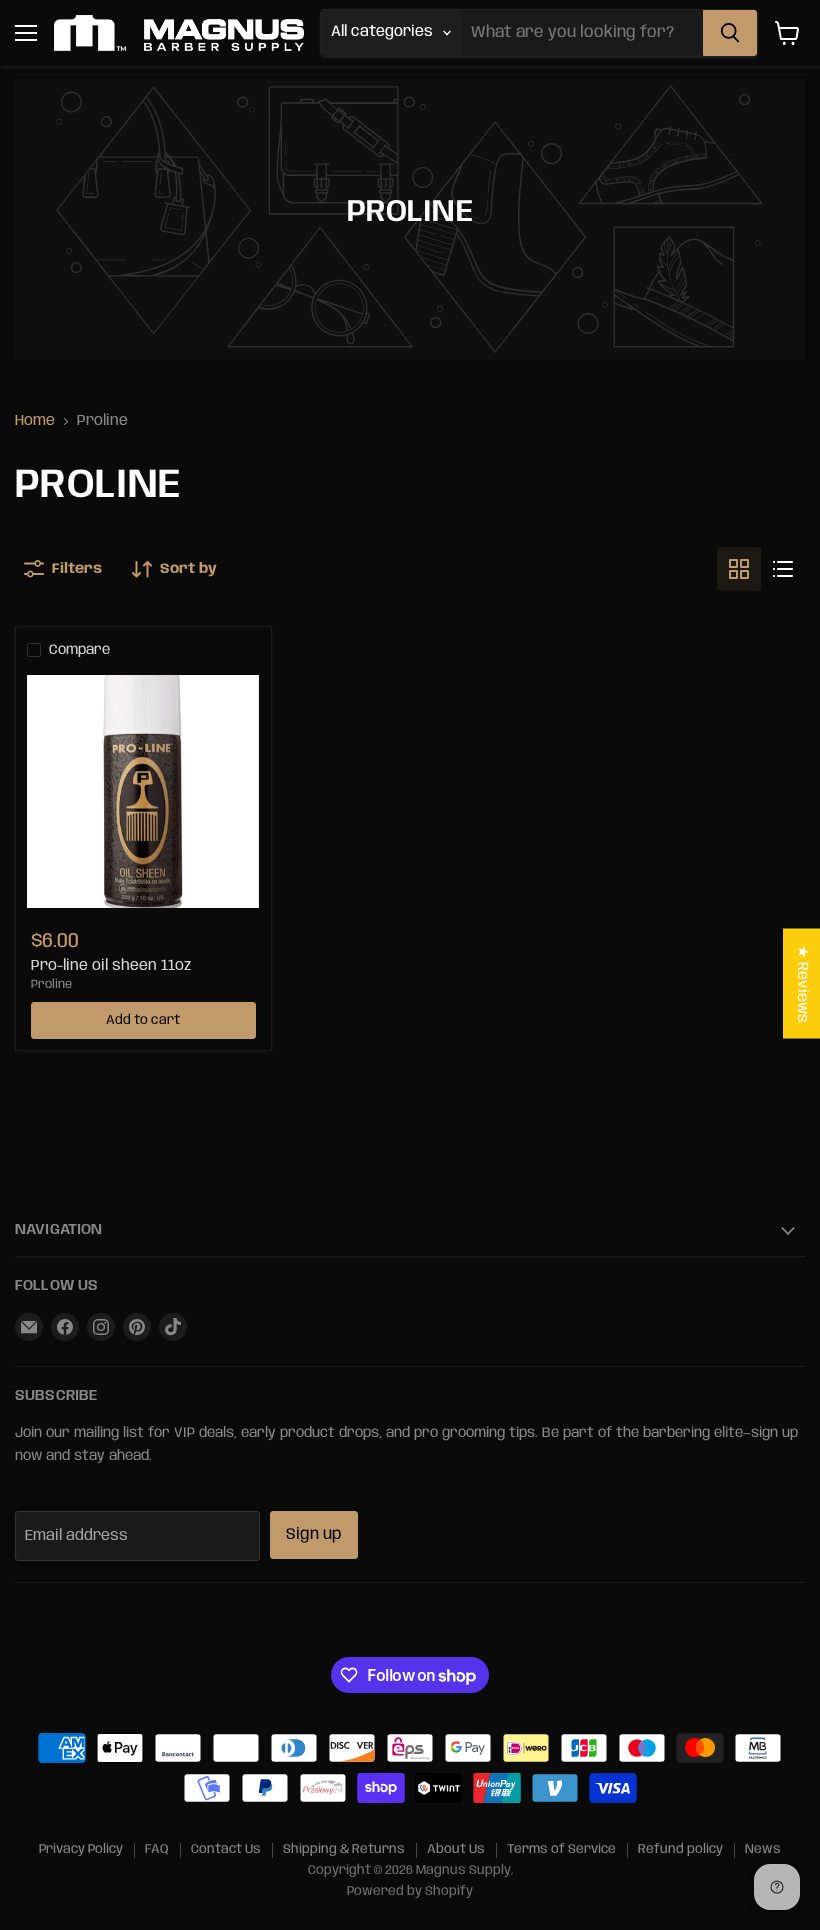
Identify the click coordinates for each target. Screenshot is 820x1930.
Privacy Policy (81, 1849)
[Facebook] (65, 1327)
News (763, 1849)
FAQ (157, 1849)
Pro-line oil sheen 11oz (111, 966)
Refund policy (680, 1849)
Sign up (314, 1534)
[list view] (783, 569)
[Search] (730, 33)
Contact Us (226, 1849)
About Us (456, 1849)
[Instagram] (101, 1327)
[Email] (29, 1327)
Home (35, 421)
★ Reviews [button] (802, 984)
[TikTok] (173, 1327)
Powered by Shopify (410, 1891)
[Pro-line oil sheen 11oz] (143, 791)
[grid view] (739, 569)
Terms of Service (561, 1849)
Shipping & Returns (344, 1849)
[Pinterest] (137, 1327)
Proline (51, 984)
